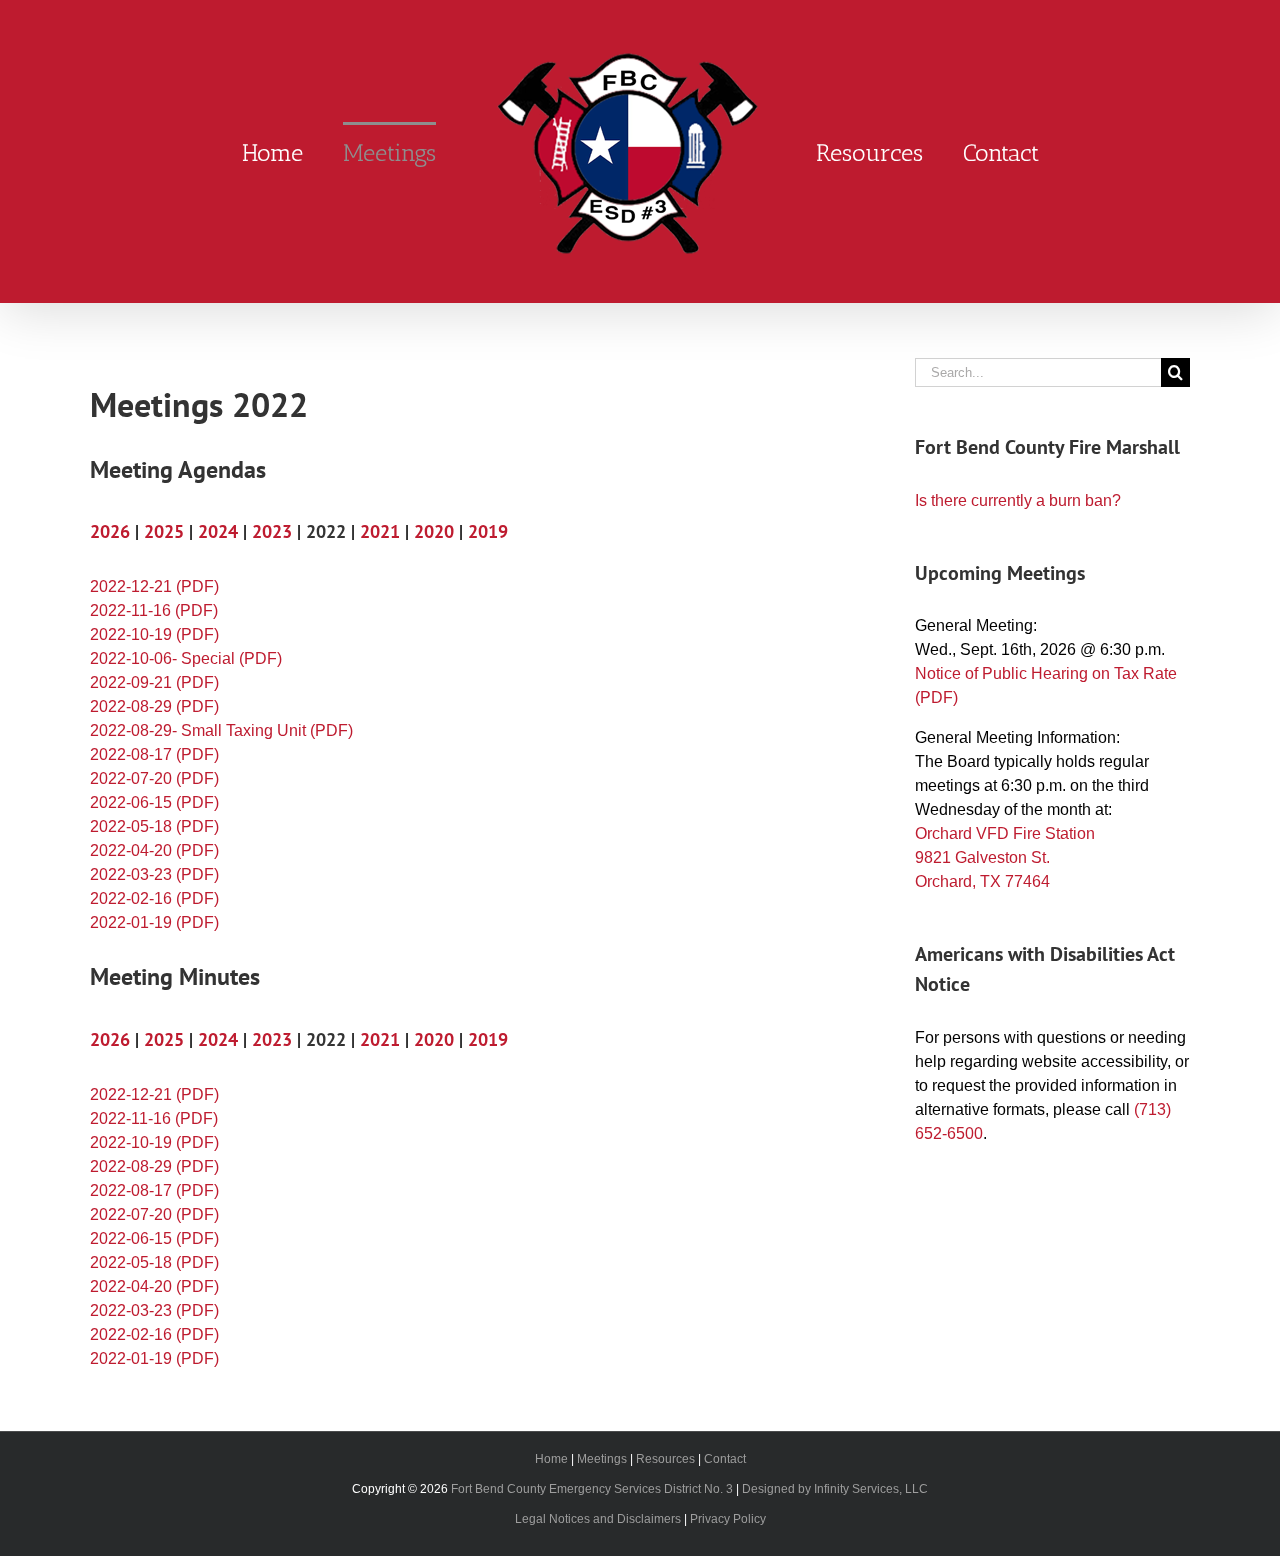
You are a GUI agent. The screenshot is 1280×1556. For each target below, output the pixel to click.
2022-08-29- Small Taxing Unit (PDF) (221, 730)
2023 (272, 531)
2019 (488, 531)
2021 (380, 531)
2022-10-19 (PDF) (154, 634)
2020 (434, 531)
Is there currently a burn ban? (1018, 500)
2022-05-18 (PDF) (154, 826)
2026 (110, 531)
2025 (164, 531)
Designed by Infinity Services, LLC (835, 1489)
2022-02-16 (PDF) (154, 898)
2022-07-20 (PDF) (154, 778)
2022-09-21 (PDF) (154, 682)
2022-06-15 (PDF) (154, 802)
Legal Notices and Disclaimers (598, 1519)
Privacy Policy (728, 1519)
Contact (725, 1459)
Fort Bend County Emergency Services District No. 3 (592, 1489)
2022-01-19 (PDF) (154, 922)
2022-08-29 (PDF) (154, 706)
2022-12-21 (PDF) (154, 586)
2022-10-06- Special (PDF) (186, 658)
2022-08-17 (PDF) (154, 754)
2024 (218, 531)
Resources (665, 1459)
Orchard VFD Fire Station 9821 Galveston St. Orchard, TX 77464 (1005, 857)
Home (551, 1459)
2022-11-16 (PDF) (154, 610)
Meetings (602, 1459)
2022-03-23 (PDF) (154, 874)
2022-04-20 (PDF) (154, 850)
